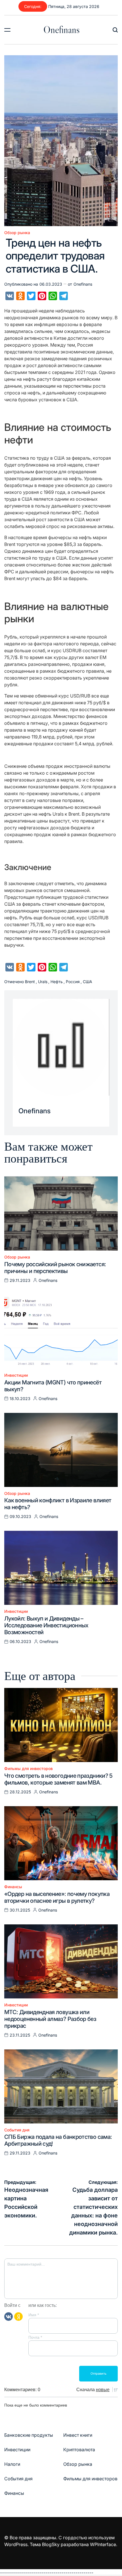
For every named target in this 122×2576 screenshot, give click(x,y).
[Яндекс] (18, 2316)
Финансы (13, 1887)
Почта (35, 2337)
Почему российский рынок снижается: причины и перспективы (55, 1268)
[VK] (9, 2316)
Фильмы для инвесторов (29, 1769)
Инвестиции (16, 1375)
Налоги (12, 2464)
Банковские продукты (29, 2435)
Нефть (57, 982)
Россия (73, 982)
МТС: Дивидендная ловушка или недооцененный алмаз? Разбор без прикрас (50, 2019)
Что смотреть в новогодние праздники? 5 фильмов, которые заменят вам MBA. (58, 1779)
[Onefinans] (61, 1047)
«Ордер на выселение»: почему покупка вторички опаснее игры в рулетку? (57, 1897)
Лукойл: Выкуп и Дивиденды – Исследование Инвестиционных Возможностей (46, 1625)
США (88, 982)
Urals (43, 982)
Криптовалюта (79, 2450)
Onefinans (62, 30)
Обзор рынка (17, 233)
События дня (17, 2130)
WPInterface (103, 2544)
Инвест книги (78, 2435)
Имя (34, 2315)
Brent (30, 982)
